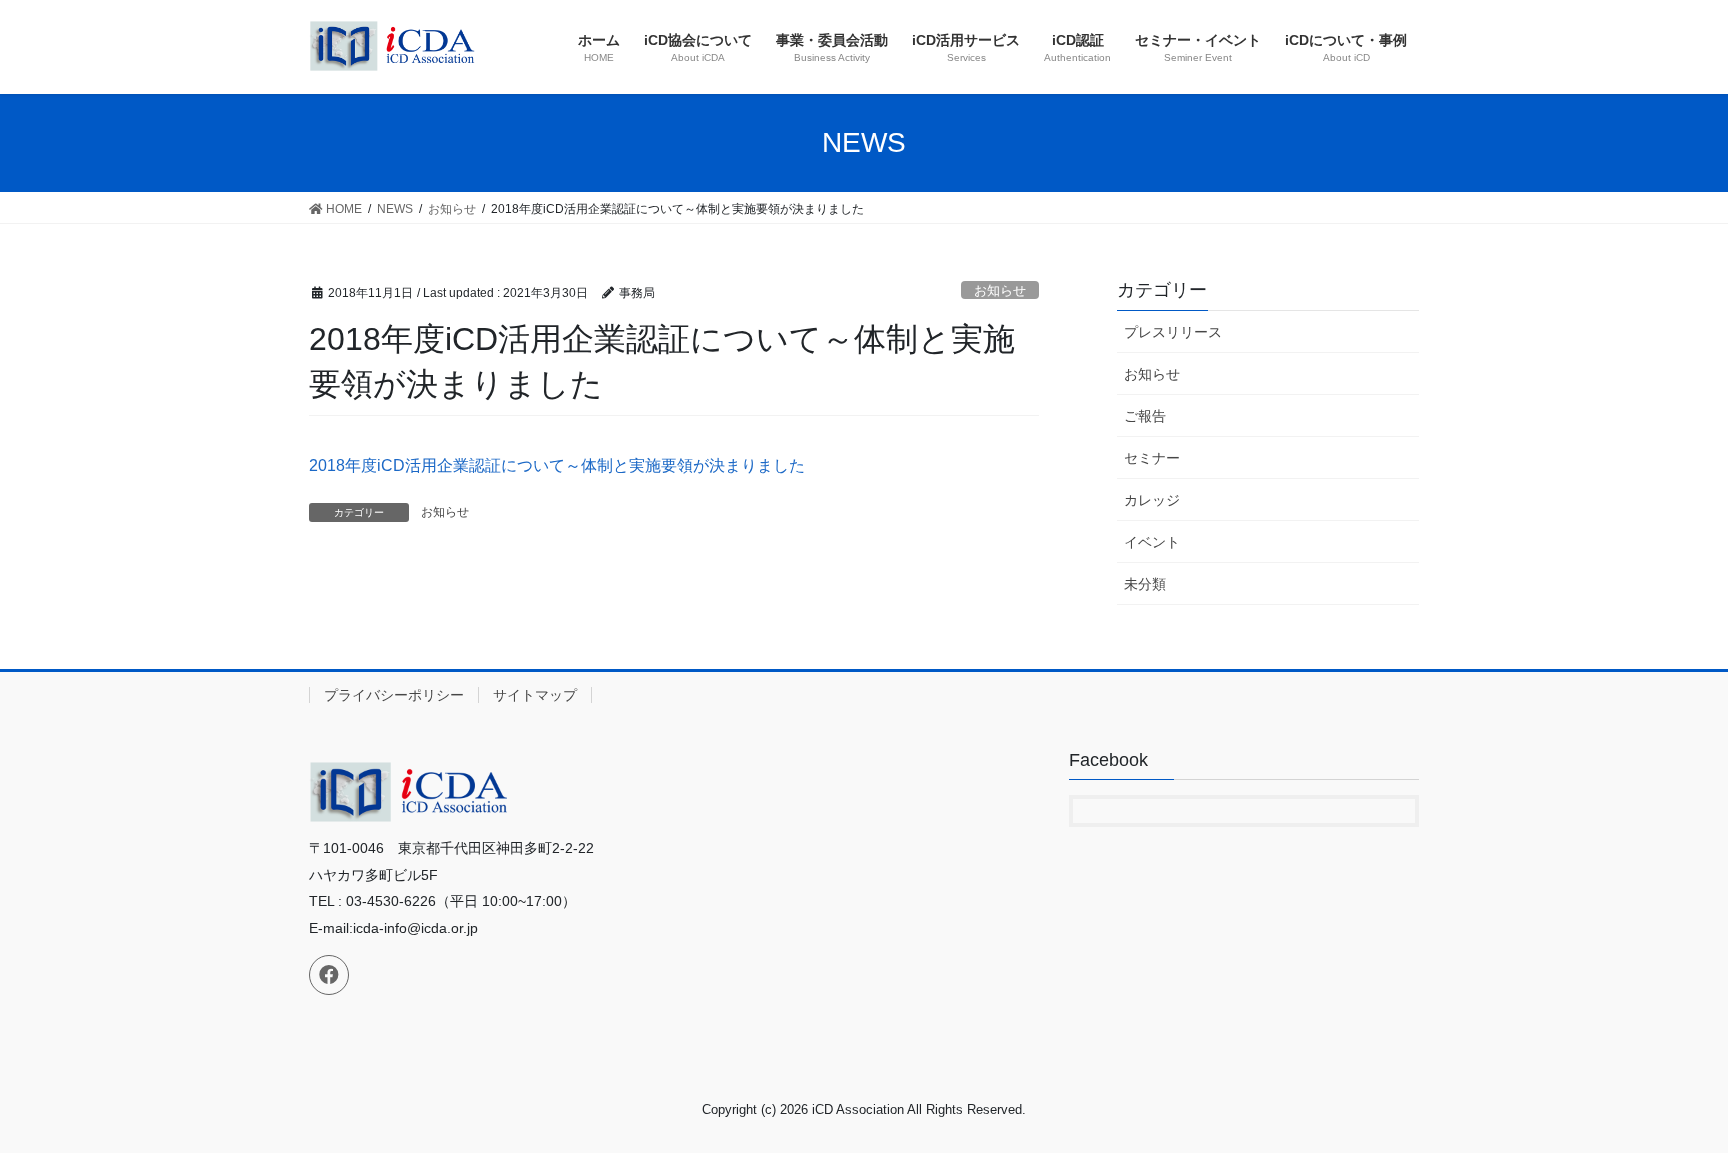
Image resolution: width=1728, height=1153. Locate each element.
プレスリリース (1173, 332)
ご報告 (1145, 416)
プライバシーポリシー (394, 695)
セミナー (1152, 458)
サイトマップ (535, 695)
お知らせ (1000, 290)
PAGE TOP (1669, 1100)
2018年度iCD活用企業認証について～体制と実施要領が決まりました (557, 465)
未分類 (1145, 584)
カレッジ (1152, 500)
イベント (1152, 542)
